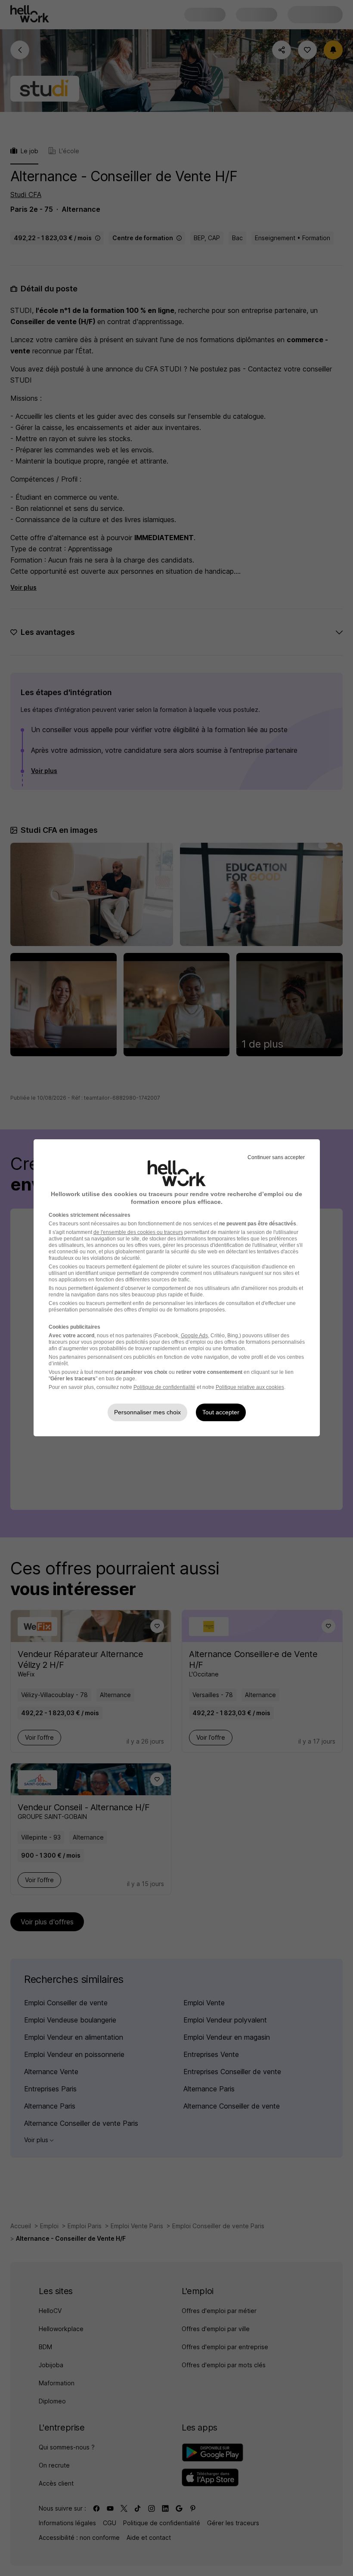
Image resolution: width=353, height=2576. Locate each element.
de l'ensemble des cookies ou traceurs (138, 1232)
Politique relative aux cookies (250, 1387)
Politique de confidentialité (164, 1387)
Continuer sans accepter (276, 1157)
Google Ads (194, 1336)
